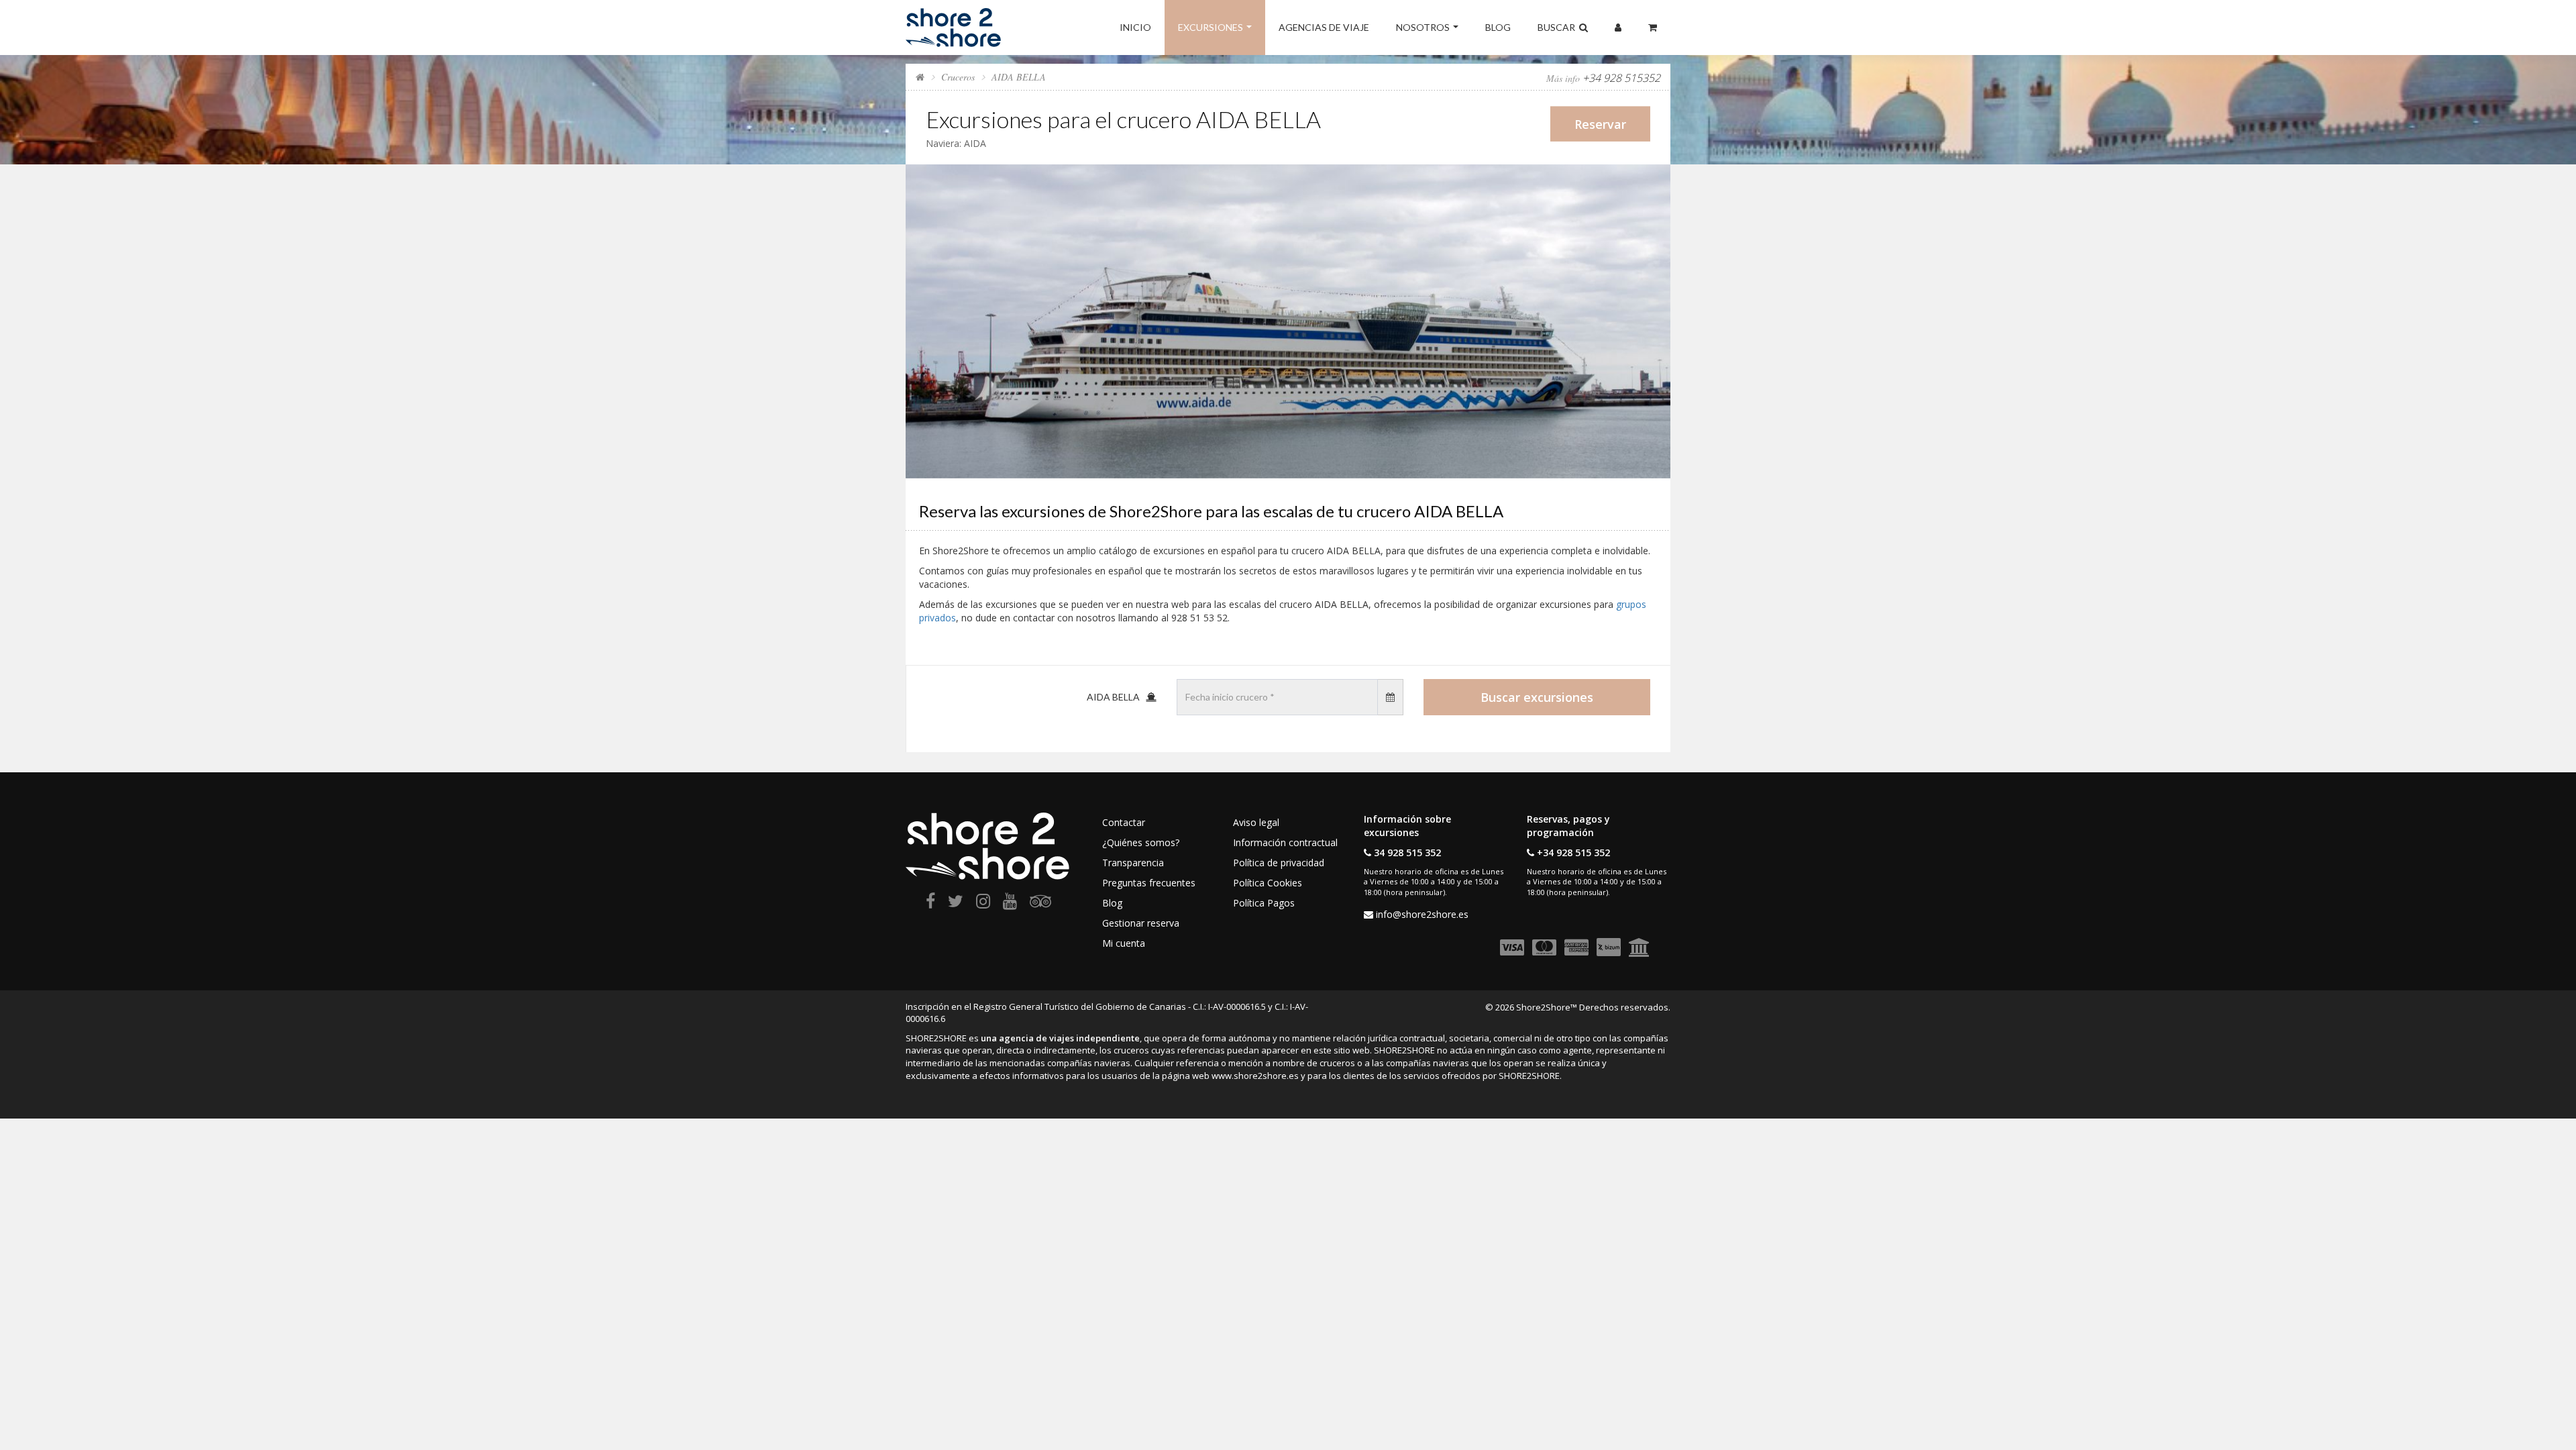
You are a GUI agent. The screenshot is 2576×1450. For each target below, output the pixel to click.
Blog (1498, 27)
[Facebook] (930, 903)
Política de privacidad (1279, 863)
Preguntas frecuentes (1149, 883)
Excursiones (1211, 27)
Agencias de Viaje (1324, 27)
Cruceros (958, 77)
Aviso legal (1256, 822)
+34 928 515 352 (1573, 852)
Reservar (1600, 124)
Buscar (1558, 27)
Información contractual (1285, 842)
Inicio (1135, 27)
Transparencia (1133, 863)
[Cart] (1653, 28)
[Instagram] (983, 903)
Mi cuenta (1124, 943)
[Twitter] (956, 903)
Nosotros (1423, 27)
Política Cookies (1268, 883)
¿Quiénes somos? (1141, 842)
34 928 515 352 (1407, 852)
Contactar (1124, 822)
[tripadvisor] (1040, 903)
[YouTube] (1010, 903)
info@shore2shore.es (1422, 914)
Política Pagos (1264, 903)
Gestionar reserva (1141, 923)
